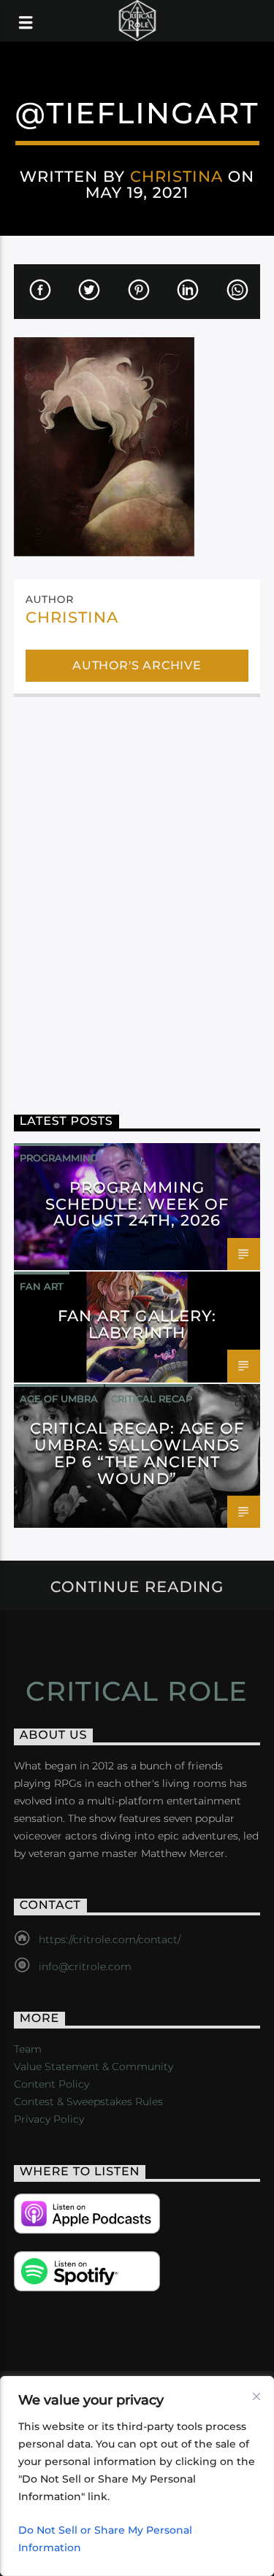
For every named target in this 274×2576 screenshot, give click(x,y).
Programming (59, 1158)
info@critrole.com (85, 1966)
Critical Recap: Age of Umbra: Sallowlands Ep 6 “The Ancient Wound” (137, 1453)
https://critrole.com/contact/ (110, 1939)
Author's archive (137, 665)
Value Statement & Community (94, 2066)
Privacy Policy (49, 2119)
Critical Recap (152, 1399)
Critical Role (137, 1691)
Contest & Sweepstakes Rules (88, 2102)
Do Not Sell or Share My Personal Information (105, 2539)
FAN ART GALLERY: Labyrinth (137, 1324)
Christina (176, 176)
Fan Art (42, 1286)
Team (28, 2049)
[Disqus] (137, 895)
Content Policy (52, 2084)
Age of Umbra (59, 1399)
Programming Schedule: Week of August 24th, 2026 (137, 1204)
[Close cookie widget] (256, 2396)
